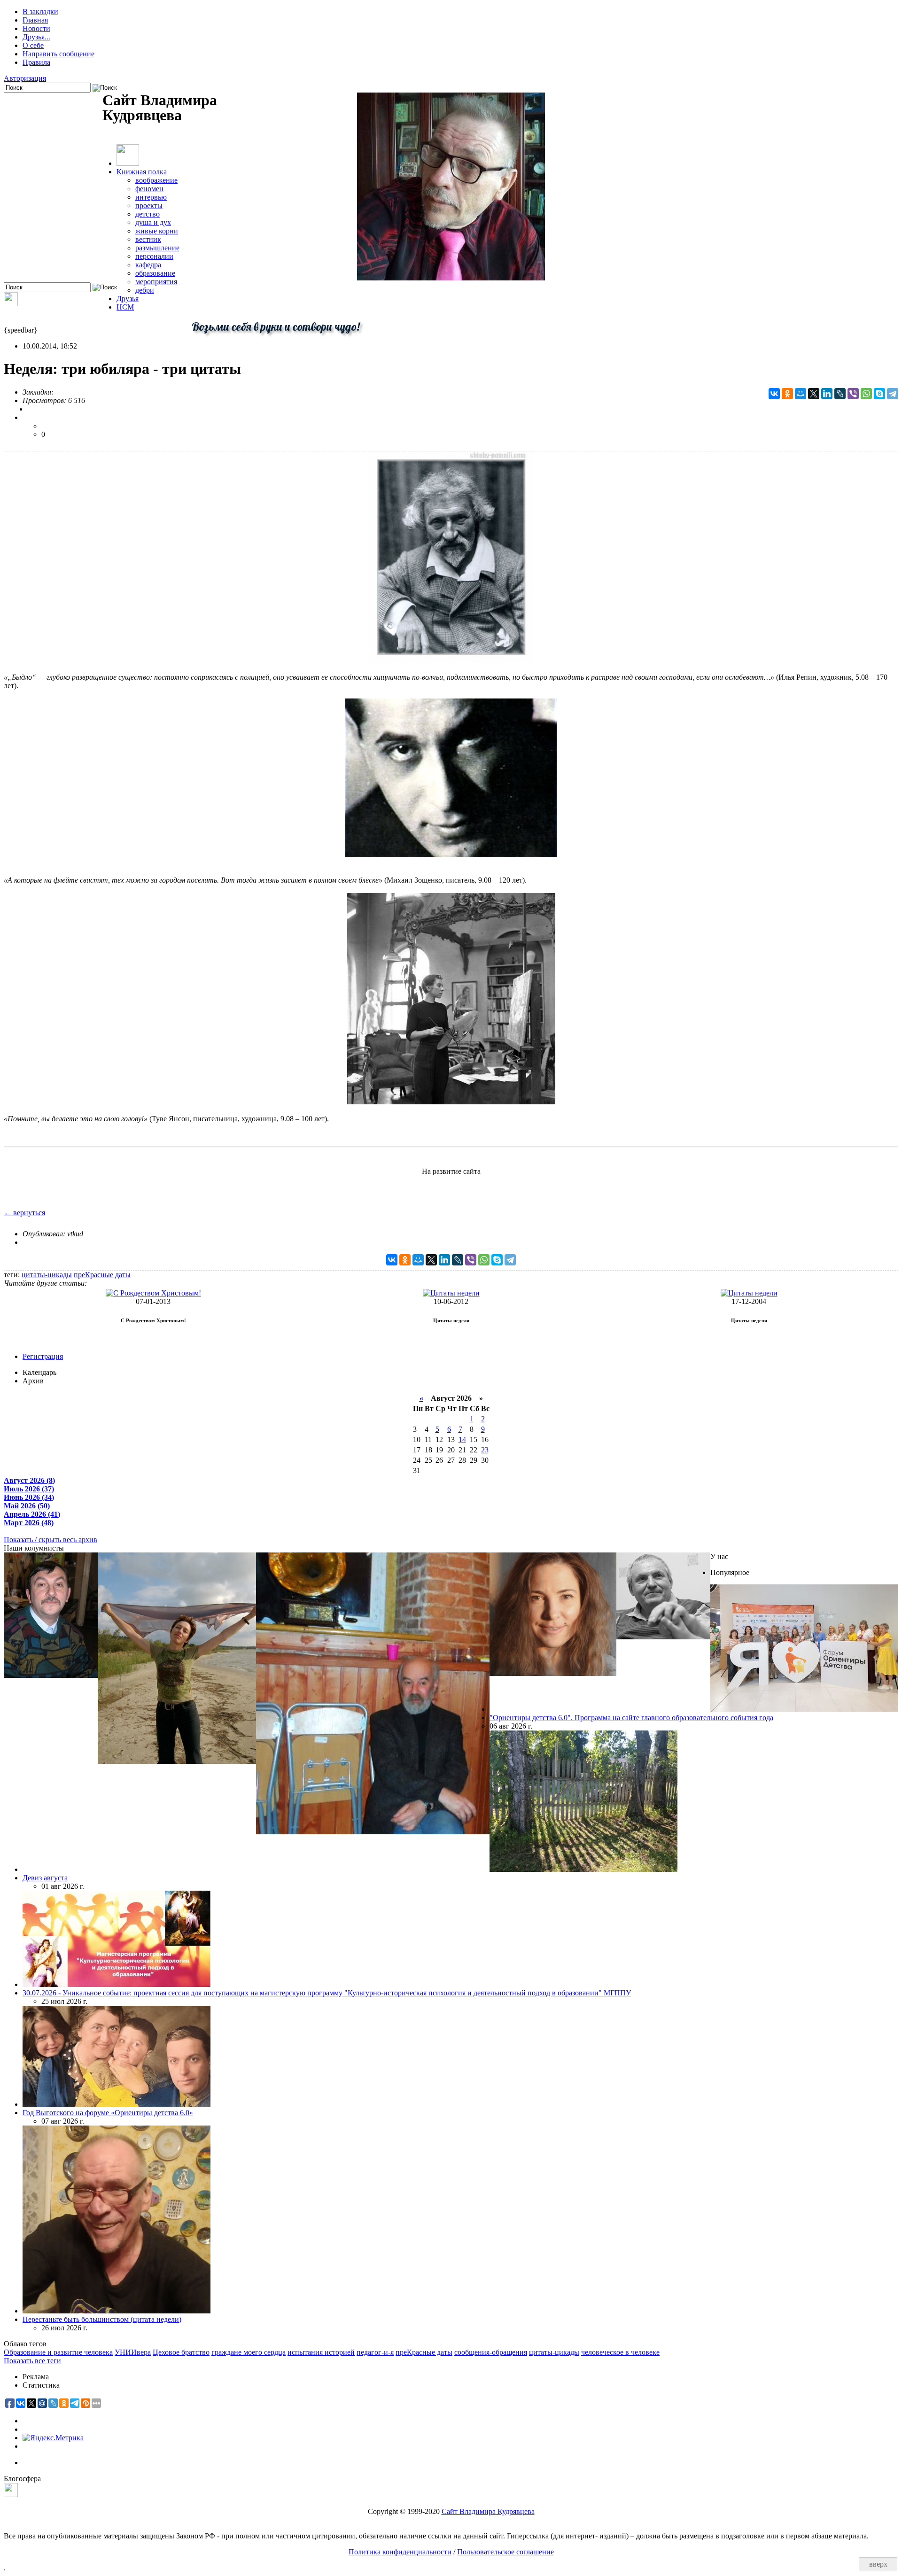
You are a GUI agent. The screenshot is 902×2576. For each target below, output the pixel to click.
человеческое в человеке (620, 2352)
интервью (151, 197)
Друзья (128, 299)
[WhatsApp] (866, 394)
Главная (35, 20)
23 (485, 1450)
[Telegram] (893, 394)
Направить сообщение (58, 54)
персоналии (154, 256)
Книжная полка (142, 172)
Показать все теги (32, 2361)
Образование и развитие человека (58, 2352)
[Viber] (853, 394)
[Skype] (879, 394)
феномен (149, 189)
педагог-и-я (375, 2352)
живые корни (157, 231)
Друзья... (36, 37)
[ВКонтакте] (774, 394)
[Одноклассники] (787, 394)
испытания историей (321, 2352)
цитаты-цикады (47, 1275)
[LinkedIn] (827, 394)
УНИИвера (133, 2352)
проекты (149, 206)
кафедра (148, 265)
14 (462, 1439)
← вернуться (24, 1213)
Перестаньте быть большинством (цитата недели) (102, 2319)
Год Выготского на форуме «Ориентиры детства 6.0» (108, 2113)
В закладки (40, 12)
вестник (148, 239)
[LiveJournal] (840, 394)
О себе (33, 45)
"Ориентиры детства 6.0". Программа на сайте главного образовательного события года (631, 1718)
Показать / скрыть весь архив (51, 1540)
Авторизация (25, 78)
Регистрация (43, 1356)
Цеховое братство (181, 2352)
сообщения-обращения (491, 2352)
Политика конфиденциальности (400, 2552)
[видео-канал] (11, 304)
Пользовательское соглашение (505, 2552)
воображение (156, 180)
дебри (145, 290)
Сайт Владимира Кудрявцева (488, 2511)
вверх (878, 2564)
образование (155, 273)
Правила (36, 62)
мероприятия (156, 282)
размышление (157, 248)
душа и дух (153, 222)
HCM (125, 307)
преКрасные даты (102, 1275)
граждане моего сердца (249, 2352)
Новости (36, 28)
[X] (814, 394)
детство (148, 214)
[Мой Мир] (801, 394)
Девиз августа (45, 1878)
